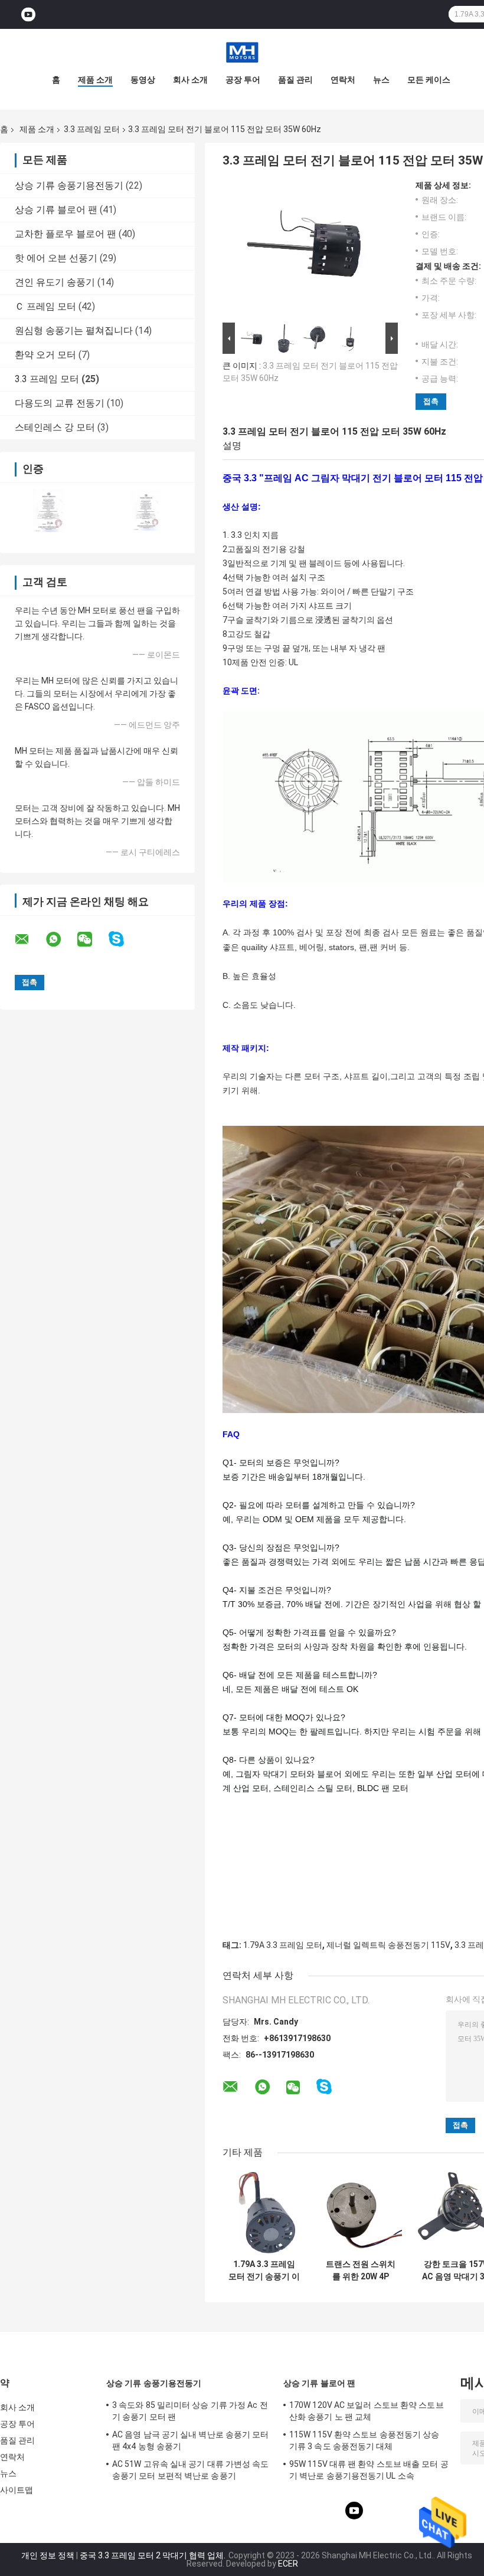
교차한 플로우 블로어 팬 (66, 234)
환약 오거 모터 (45, 355)
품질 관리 (295, 80)
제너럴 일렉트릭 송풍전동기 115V (388, 1945)
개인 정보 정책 (48, 2555)
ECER (288, 2564)
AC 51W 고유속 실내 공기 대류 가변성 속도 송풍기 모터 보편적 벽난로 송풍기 (191, 2470)
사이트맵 (17, 2490)
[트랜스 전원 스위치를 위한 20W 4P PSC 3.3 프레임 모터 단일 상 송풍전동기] (360, 2212)
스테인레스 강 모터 (55, 427)
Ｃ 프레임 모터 (45, 306)
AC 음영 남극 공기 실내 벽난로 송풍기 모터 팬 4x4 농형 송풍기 (191, 2440)
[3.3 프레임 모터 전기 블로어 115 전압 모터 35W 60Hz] (305, 250)
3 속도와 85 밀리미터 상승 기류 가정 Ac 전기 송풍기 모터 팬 (190, 2411)
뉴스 (381, 80)
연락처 (343, 80)
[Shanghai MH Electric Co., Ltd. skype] (124, 939)
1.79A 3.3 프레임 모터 (283, 1945)
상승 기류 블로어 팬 (56, 210)
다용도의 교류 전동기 (60, 403)
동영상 (143, 80)
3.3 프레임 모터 (92, 129)
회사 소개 (190, 80)
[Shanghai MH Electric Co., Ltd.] (242, 52)
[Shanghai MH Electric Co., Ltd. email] (30, 939)
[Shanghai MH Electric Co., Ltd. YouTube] (28, 14)
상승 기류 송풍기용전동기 (69, 185)
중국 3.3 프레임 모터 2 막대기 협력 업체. (153, 2555)
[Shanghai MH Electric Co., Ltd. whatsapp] (61, 939)
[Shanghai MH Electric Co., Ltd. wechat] (92, 939)
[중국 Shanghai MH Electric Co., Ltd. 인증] (49, 510)
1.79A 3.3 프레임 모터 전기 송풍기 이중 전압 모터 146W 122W (264, 2271)
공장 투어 (243, 80)
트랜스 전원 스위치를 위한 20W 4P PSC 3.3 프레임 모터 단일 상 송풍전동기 (360, 2271)
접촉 (431, 401)
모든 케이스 (429, 80)
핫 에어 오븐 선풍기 (56, 258)
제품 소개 (95, 80)
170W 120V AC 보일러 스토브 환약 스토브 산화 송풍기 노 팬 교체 (367, 2411)
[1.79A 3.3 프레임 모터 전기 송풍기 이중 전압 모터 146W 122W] (264, 2212)
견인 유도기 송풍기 (55, 282)
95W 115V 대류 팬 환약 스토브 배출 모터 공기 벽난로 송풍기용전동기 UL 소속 (369, 2470)
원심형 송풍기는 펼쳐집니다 (74, 331)
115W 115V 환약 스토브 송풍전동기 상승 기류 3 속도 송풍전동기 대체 (364, 2440)
